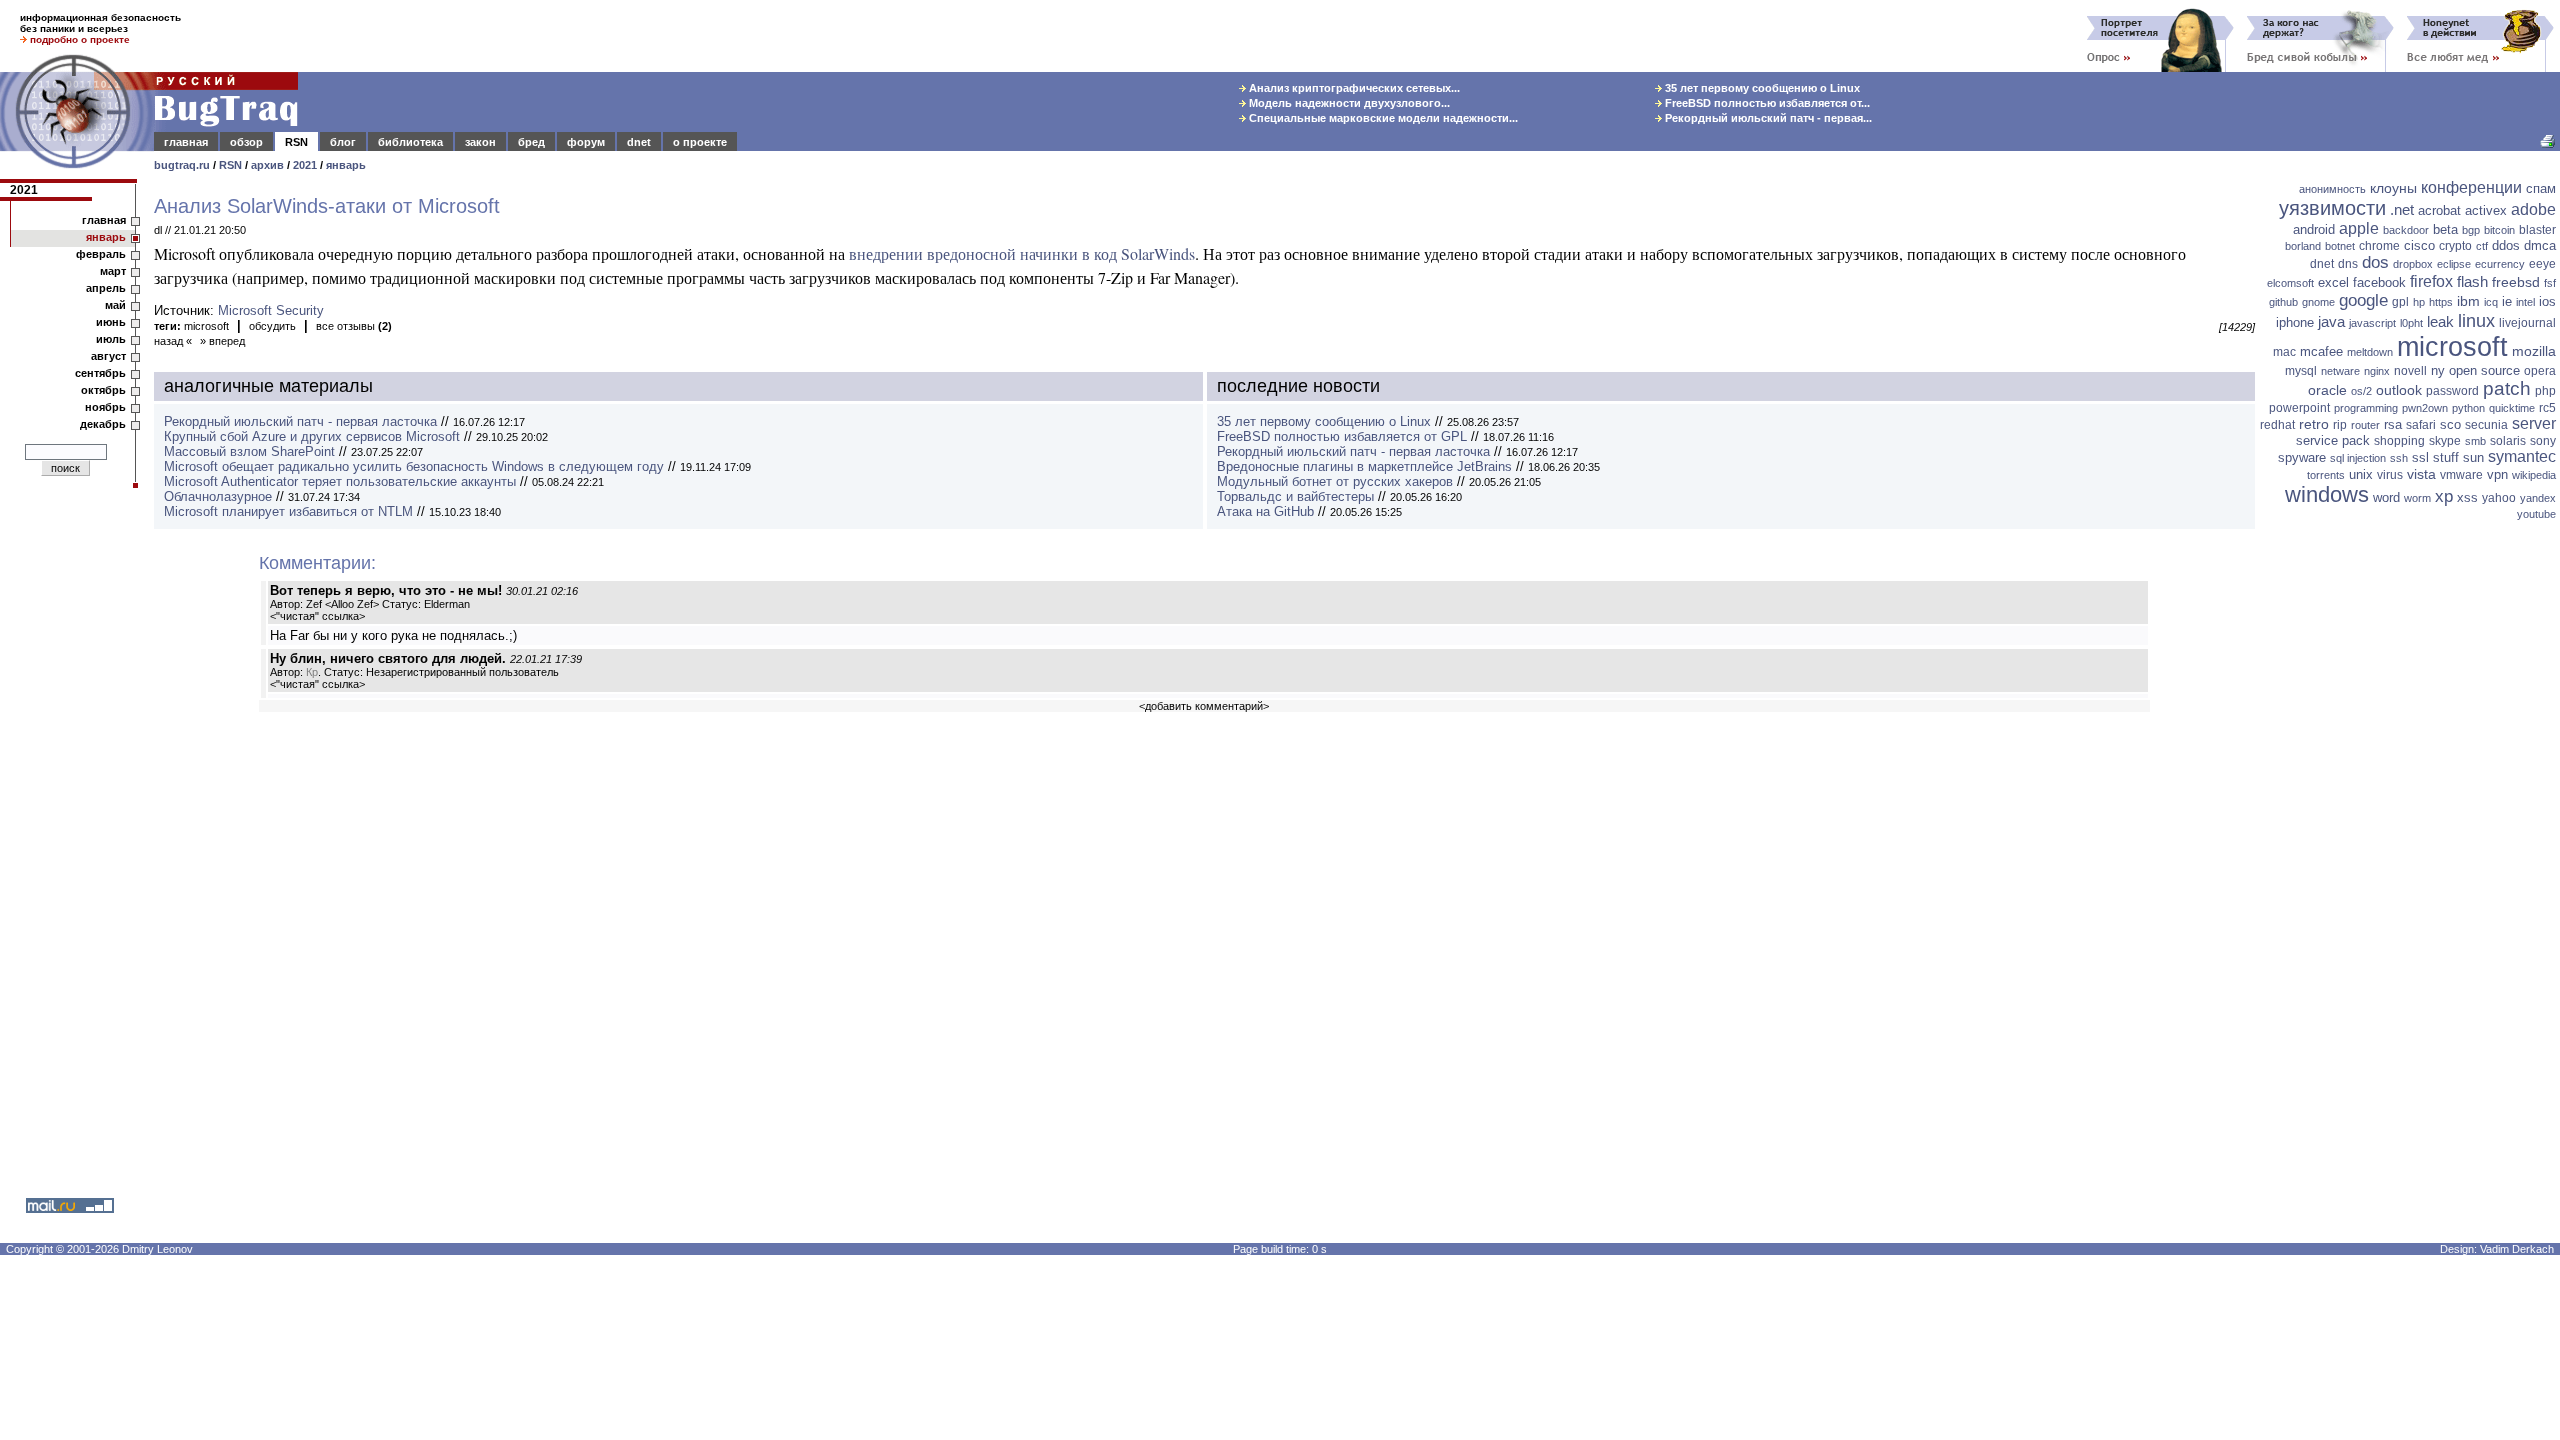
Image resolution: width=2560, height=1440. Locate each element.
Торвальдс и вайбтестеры (1295, 496)
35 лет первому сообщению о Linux (1761, 88)
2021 (305, 165)
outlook (2399, 390)
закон (480, 142)
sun (2473, 457)
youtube (2536, 514)
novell (2410, 371)
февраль (101, 254)
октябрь (103, 390)
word (2386, 497)
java (2331, 321)
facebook (2379, 282)
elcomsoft (2290, 283)
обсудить (272, 326)
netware (2340, 371)
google (2363, 300)
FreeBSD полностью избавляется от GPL (1342, 436)
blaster (2537, 230)
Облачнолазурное (218, 496)
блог (343, 142)
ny (2438, 370)
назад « (173, 341)
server (2534, 423)
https (2441, 302)
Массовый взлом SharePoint (249, 451)
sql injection (2358, 458)
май (115, 305)
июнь (111, 322)
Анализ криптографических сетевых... (1353, 88)
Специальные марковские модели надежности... (1382, 118)
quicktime (2512, 408)
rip (2340, 425)
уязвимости (2332, 208)
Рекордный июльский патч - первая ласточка (300, 421)
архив (267, 165)
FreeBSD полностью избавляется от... (1766, 103)
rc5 (2547, 408)
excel (2333, 282)
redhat (2277, 425)
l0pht (2411, 323)
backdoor (2406, 230)
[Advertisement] (2410, 835)
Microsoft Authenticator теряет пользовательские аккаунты (340, 481)
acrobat (2439, 210)
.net (2402, 209)
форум (586, 142)
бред (531, 142)
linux (2476, 321)
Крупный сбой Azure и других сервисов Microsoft (312, 436)
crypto (2455, 246)
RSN (296, 142)
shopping (2399, 441)
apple (2359, 228)
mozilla (2534, 351)
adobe (2533, 209)
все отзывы (354, 326)
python (2468, 408)
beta (2445, 229)
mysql (2301, 371)
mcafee (2321, 351)
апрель (106, 288)
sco (2450, 424)
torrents (2326, 475)
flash (2472, 281)
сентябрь (100, 373)
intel (2525, 302)
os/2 (2361, 391)
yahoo (2499, 498)
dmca (2540, 245)
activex (2486, 210)
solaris (2508, 441)
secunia (2486, 425)
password (2452, 391)
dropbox (2413, 264)
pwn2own (2425, 408)
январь (346, 165)
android (2314, 229)
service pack (2333, 440)
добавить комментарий (1204, 706)
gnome (2318, 302)
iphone (2295, 322)
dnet (639, 142)
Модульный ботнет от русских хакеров (1335, 481)
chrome (2379, 246)
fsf (2550, 283)
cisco (2419, 245)
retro (2314, 424)
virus (2390, 475)
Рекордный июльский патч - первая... (1767, 118)
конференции (2471, 187)
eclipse (2454, 264)
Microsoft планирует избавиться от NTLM (288, 511)
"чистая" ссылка (317, 616)
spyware (2302, 457)
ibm (2468, 301)
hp (2419, 302)
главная (186, 142)
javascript (2372, 323)
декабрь (103, 424)
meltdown (2370, 352)
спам (2541, 188)
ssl (2420, 457)
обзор (246, 142)
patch (2507, 388)
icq (2491, 302)
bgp (2471, 230)
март (113, 271)
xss (2467, 497)
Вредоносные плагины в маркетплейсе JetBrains (1364, 466)
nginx (2377, 371)
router (2365, 425)
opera (2540, 371)
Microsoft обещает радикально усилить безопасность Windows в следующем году (414, 466)
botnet (2340, 246)
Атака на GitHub (1265, 511)
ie (2507, 301)
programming (2366, 408)
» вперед (222, 341)
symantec (2522, 456)
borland (2303, 246)
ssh (2399, 458)
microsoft (206, 326)
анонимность (2332, 189)
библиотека (410, 142)
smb (2475, 441)
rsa (2393, 424)
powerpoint (2299, 408)
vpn (2497, 474)
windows (2327, 494)
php (2545, 391)
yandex (2538, 498)
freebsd (2516, 282)
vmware (2461, 475)
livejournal (2527, 323)
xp (2444, 496)
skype (2445, 441)
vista (2421, 474)
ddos (2506, 245)
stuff (2446, 457)
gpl (2400, 302)
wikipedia (2534, 475)
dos (2375, 262)
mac (2284, 352)
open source (2484, 370)
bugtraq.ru (182, 165)
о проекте (700, 142)
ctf (2482, 246)
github (2283, 302)
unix (2361, 474)
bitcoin (2499, 230)
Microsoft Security (271, 310)
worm (2417, 498)
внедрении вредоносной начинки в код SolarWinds (1022, 253)
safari (2421, 425)
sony (2543, 441)
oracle (2327, 390)
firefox (2431, 281)
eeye (2542, 264)
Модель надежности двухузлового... (1348, 103)
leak (2440, 321)
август (108, 356)
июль (111, 339)
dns (2348, 264)
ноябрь (105, 407)
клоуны (2393, 188)
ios (2547, 301)
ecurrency (2500, 264)
